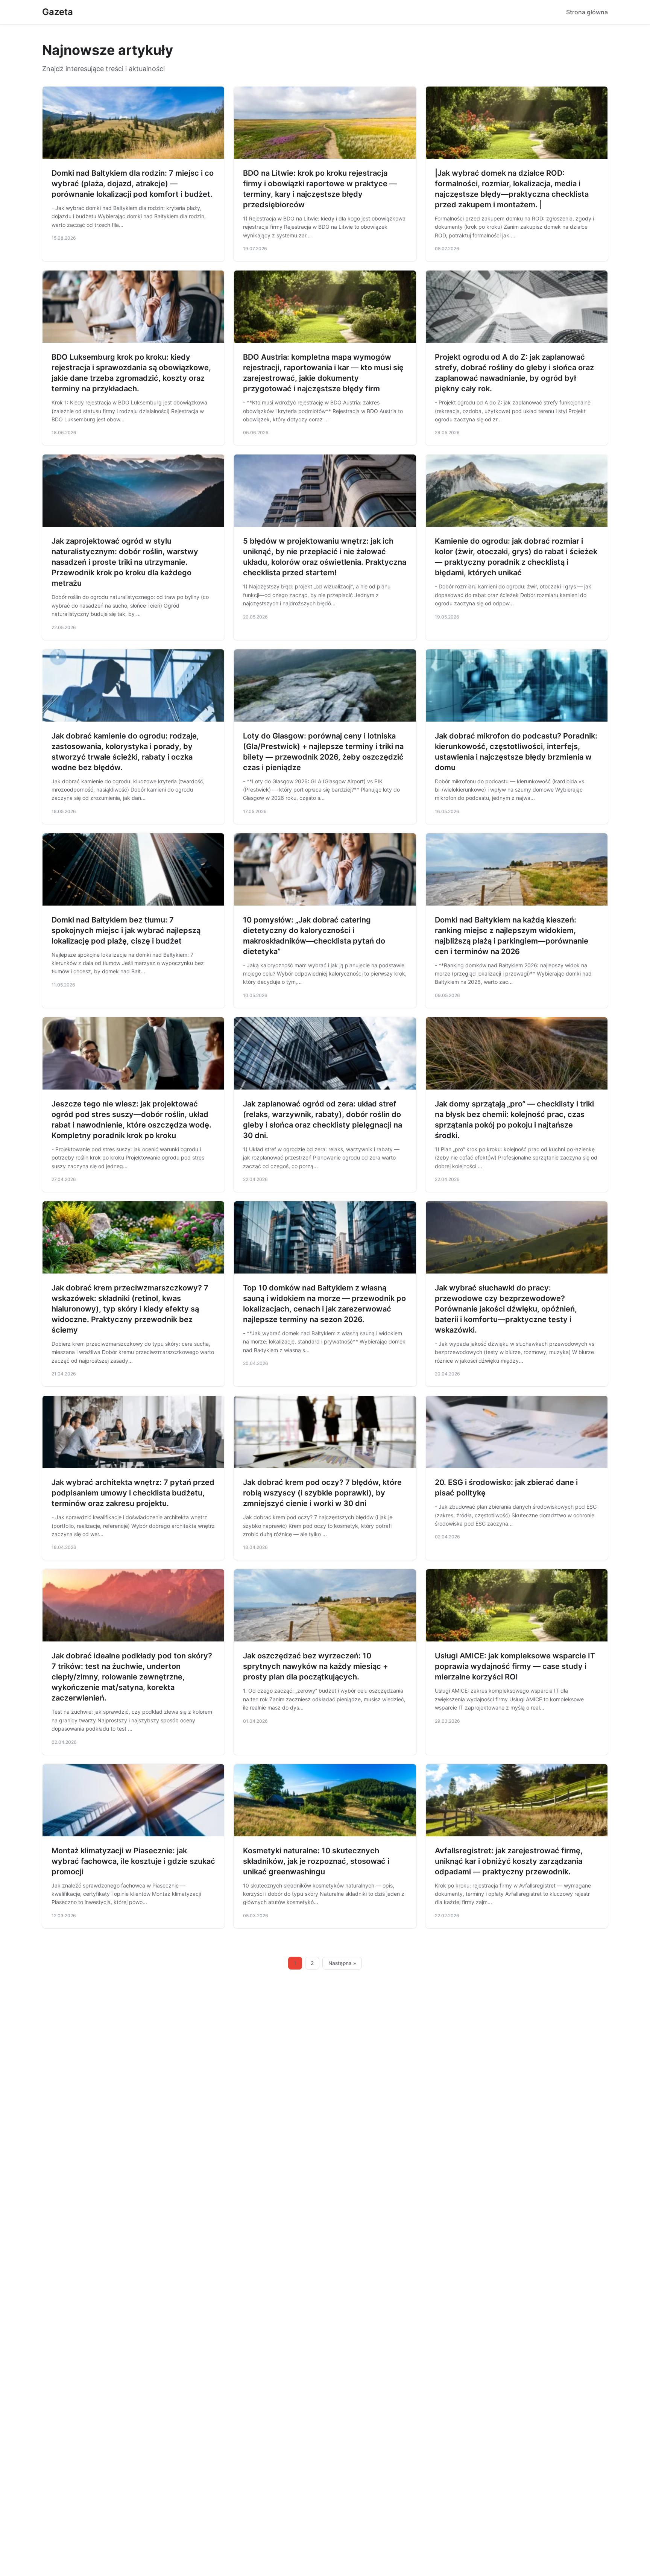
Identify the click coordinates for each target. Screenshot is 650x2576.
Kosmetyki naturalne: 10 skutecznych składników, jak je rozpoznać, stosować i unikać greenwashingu (316, 1861)
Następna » (342, 1963)
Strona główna (587, 12)
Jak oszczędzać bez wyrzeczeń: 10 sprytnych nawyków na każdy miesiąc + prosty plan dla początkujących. (315, 1666)
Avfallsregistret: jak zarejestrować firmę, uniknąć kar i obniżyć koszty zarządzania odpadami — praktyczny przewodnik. (509, 1861)
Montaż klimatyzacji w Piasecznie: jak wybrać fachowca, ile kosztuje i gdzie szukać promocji (133, 1861)
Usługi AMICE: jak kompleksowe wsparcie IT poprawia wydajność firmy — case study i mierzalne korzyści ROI (515, 1666)
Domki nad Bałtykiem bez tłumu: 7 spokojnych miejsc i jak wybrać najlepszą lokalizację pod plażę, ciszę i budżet (126, 930)
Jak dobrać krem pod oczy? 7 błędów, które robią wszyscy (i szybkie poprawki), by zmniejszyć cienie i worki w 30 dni (322, 1493)
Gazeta (58, 12)
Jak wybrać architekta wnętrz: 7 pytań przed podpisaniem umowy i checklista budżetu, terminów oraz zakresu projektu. (133, 1493)
